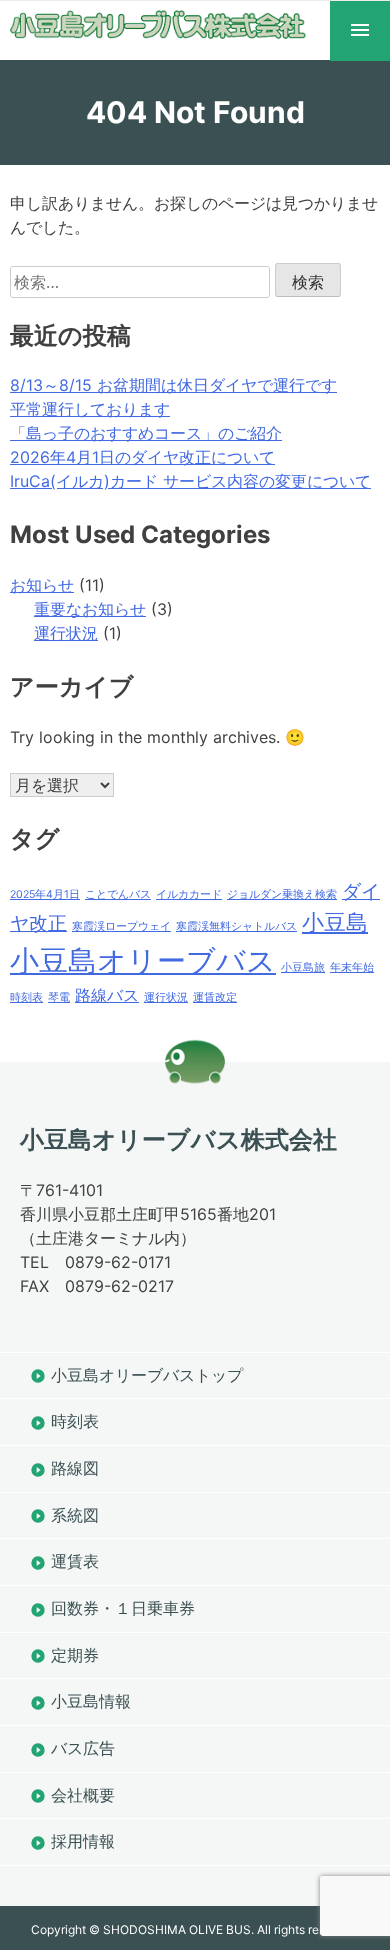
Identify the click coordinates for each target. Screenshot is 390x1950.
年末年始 (352, 967)
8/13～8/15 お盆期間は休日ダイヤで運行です (173, 385)
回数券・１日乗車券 (123, 1608)
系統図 (75, 1515)
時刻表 (26, 997)
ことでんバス (118, 894)
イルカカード (189, 894)
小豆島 (335, 922)
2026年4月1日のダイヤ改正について (142, 457)
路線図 (75, 1468)
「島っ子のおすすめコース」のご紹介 (146, 433)
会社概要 (83, 1795)
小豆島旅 (303, 967)
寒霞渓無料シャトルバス (236, 926)
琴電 (59, 997)
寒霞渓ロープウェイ (121, 926)
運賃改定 (215, 997)
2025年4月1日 (45, 894)
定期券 (75, 1655)
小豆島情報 (91, 1701)
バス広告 (83, 1748)
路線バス (107, 995)
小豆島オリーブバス (143, 960)
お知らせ (42, 585)
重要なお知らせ (90, 609)
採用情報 (83, 1841)
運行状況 (66, 633)
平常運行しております (90, 409)
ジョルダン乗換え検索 (282, 894)
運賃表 (75, 1561)
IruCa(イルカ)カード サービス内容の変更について (190, 481)
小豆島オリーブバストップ (147, 1375)
